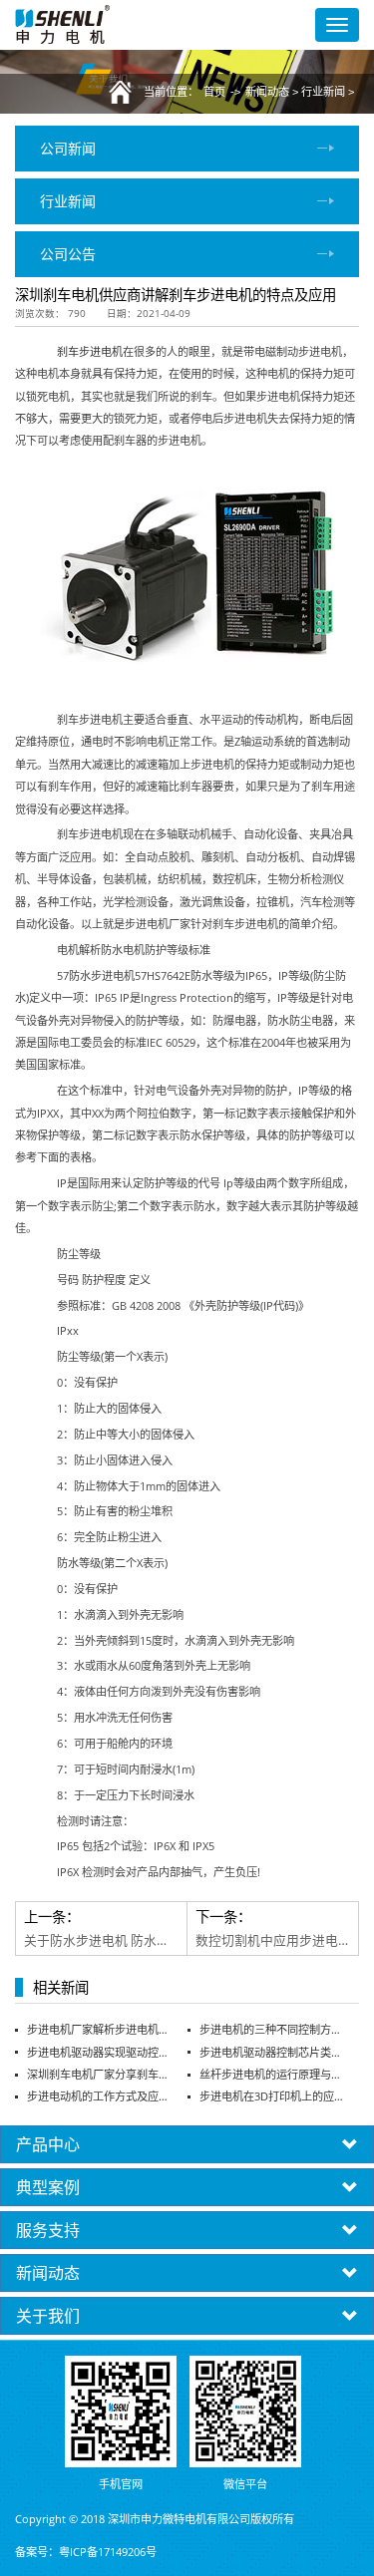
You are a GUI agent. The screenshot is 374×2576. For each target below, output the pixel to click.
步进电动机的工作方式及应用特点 (100, 2096)
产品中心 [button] (48, 2144)
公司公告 (68, 254)
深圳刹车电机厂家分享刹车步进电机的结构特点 (100, 2074)
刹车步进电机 (90, 351)
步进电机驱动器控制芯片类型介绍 (272, 2052)
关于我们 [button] (48, 2316)
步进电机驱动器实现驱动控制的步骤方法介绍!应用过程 (100, 2052)
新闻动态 (267, 92)
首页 (214, 92)
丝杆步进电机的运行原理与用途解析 (272, 2074)
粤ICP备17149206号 (108, 2552)
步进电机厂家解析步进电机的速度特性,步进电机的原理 (100, 2029)
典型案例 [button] (48, 2187)
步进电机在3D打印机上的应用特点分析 (272, 2096)
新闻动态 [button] (48, 2273)
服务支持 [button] (48, 2230)
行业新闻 (323, 92)
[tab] (187, 2144)
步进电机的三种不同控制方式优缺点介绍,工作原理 (272, 2029)
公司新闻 (68, 148)
